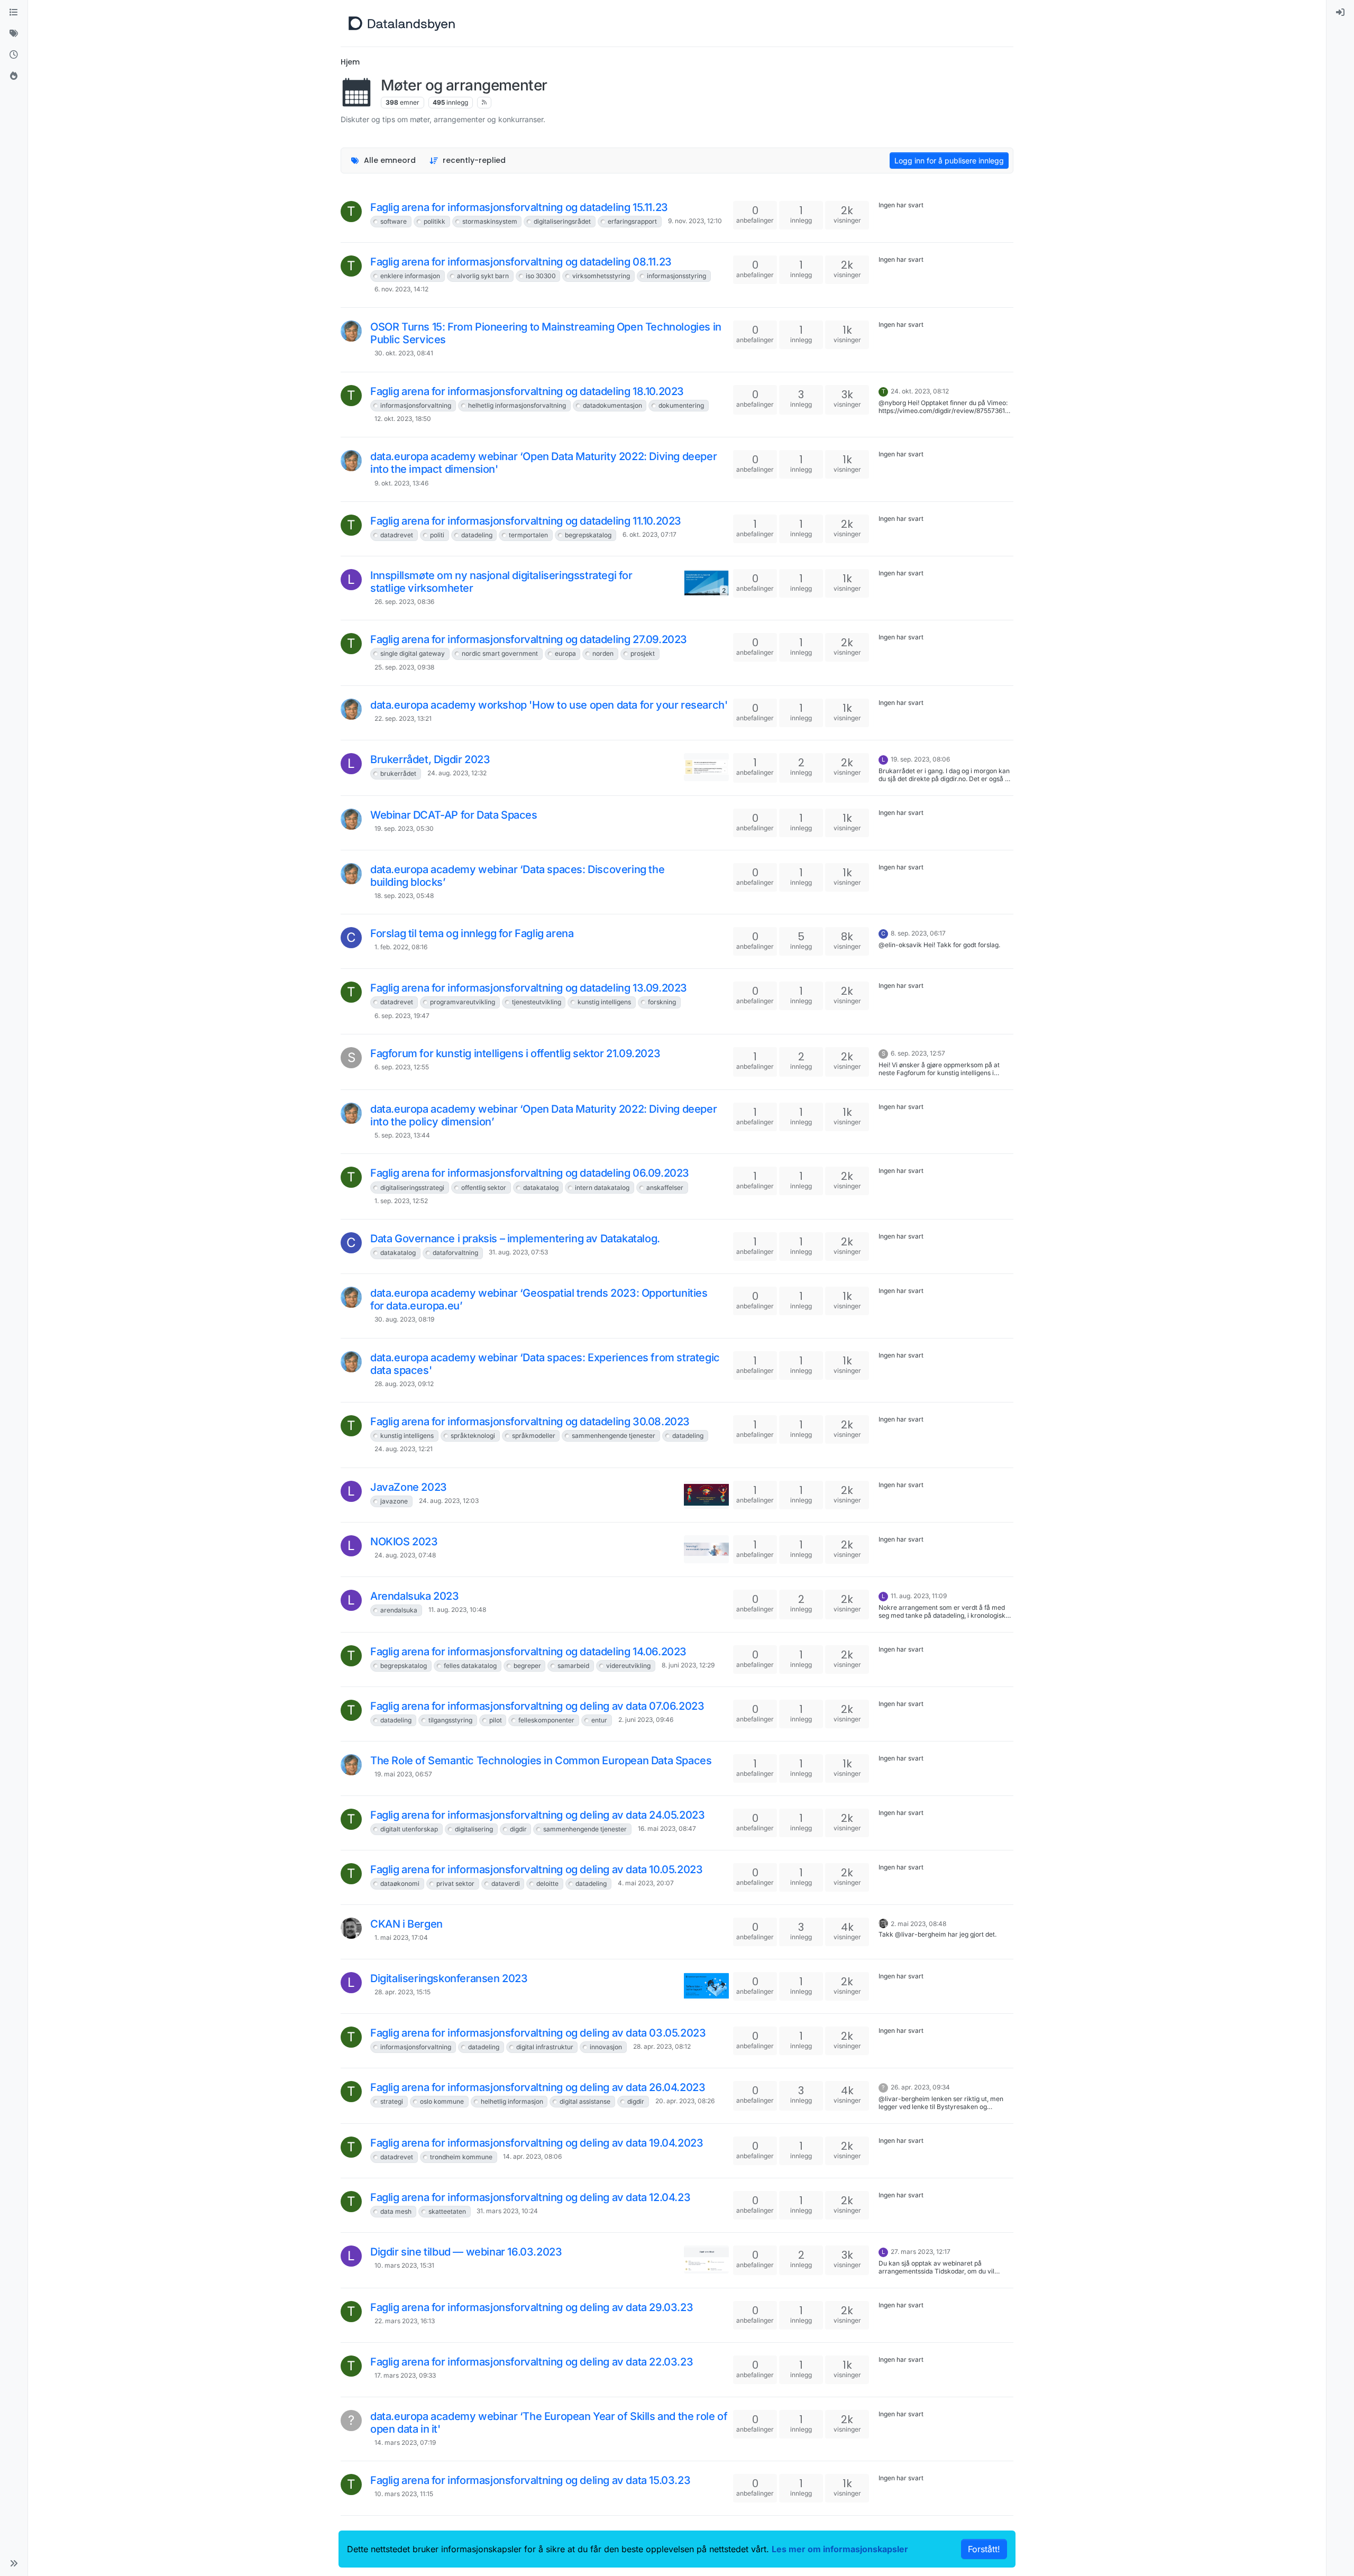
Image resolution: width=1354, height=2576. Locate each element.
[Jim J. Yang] (351, 331)
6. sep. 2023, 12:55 (402, 1067)
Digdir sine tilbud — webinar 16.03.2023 (466, 2252)
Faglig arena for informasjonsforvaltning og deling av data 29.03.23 (532, 2307)
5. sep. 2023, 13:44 (402, 1135)
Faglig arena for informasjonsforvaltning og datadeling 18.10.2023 (527, 391)
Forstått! (984, 2549)
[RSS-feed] (484, 103)
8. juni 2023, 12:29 (688, 1665)
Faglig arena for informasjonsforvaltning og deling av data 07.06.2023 (537, 1706)
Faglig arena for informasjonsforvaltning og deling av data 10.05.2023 (536, 1869)
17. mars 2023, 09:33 (405, 2375)
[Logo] (402, 23)
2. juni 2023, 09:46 (646, 1720)
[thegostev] (351, 1928)
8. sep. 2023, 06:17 (918, 933)
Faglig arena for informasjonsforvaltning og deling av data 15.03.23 (530, 2480)
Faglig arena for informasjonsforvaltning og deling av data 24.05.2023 (537, 1815)
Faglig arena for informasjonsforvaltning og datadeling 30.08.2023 (530, 1422)
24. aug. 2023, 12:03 (449, 1501)
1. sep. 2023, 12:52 (401, 1201)
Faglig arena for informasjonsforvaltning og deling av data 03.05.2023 (538, 2033)
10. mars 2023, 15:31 (404, 2265)
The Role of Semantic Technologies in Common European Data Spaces (541, 1761)
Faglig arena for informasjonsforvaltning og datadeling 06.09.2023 (530, 1173)
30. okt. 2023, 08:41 (404, 353)
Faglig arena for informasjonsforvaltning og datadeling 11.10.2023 (526, 521)
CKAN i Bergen (406, 1924)
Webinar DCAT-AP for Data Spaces (454, 815)
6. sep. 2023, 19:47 (402, 1016)
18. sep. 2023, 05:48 (404, 896)
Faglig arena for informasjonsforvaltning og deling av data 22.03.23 (532, 2362)
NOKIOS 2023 (404, 1542)
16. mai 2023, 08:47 (667, 1828)
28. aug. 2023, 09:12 (404, 1384)
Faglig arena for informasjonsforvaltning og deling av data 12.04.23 (530, 2197)
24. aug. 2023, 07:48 (405, 1555)
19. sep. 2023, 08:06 (920, 759)
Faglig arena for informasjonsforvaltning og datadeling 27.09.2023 (529, 639)
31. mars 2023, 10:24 (507, 2211)
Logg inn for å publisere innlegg (949, 161)
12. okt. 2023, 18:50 (403, 419)
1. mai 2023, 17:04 (401, 1937)
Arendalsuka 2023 (415, 1596)
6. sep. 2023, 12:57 (918, 1053)
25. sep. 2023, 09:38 (404, 667)
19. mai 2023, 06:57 (403, 1774)
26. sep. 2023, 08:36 (404, 602)
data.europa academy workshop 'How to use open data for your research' (549, 705)
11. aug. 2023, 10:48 (457, 1610)
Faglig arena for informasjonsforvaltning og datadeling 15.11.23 (519, 207)
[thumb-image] (706, 767)
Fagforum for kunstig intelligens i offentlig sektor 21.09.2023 (515, 1053)
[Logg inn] (1340, 13)
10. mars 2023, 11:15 (404, 2494)
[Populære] (14, 76)
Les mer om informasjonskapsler (840, 2549)
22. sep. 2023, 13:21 (403, 718)
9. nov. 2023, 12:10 (695, 221)
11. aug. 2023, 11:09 (919, 1596)
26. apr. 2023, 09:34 (920, 2087)
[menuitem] (1340, 13)
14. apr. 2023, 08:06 (532, 2156)
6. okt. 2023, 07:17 (649, 534)
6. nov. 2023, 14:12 (401, 289)
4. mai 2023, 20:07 (646, 1883)
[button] (14, 2563)
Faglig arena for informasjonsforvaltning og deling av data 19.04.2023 (537, 2143)
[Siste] (14, 55)
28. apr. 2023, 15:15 (402, 1992)
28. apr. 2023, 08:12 (662, 2046)
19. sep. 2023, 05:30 (404, 828)
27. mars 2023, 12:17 (921, 2252)
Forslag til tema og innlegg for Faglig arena (472, 933)
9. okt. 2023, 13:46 (401, 483)
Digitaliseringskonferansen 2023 (449, 1978)
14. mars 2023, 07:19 (405, 2442)
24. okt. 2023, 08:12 (920, 391)
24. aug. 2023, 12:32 (457, 773)
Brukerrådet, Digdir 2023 (430, 759)
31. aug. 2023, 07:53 (518, 1252)
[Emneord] (14, 34)
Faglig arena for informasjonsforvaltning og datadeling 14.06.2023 (528, 1652)
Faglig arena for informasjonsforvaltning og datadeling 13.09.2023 (529, 988)
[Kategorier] (14, 13)
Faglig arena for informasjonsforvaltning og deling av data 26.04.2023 (538, 2087)
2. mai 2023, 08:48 (918, 1924)
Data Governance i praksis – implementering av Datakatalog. (515, 1239)
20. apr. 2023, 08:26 (685, 2101)
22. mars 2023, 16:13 (405, 2321)
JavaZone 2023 (409, 1487)
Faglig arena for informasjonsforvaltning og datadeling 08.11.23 (521, 262)
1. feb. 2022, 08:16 (401, 947)
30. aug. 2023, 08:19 (404, 1319)
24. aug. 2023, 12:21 (404, 1449)
